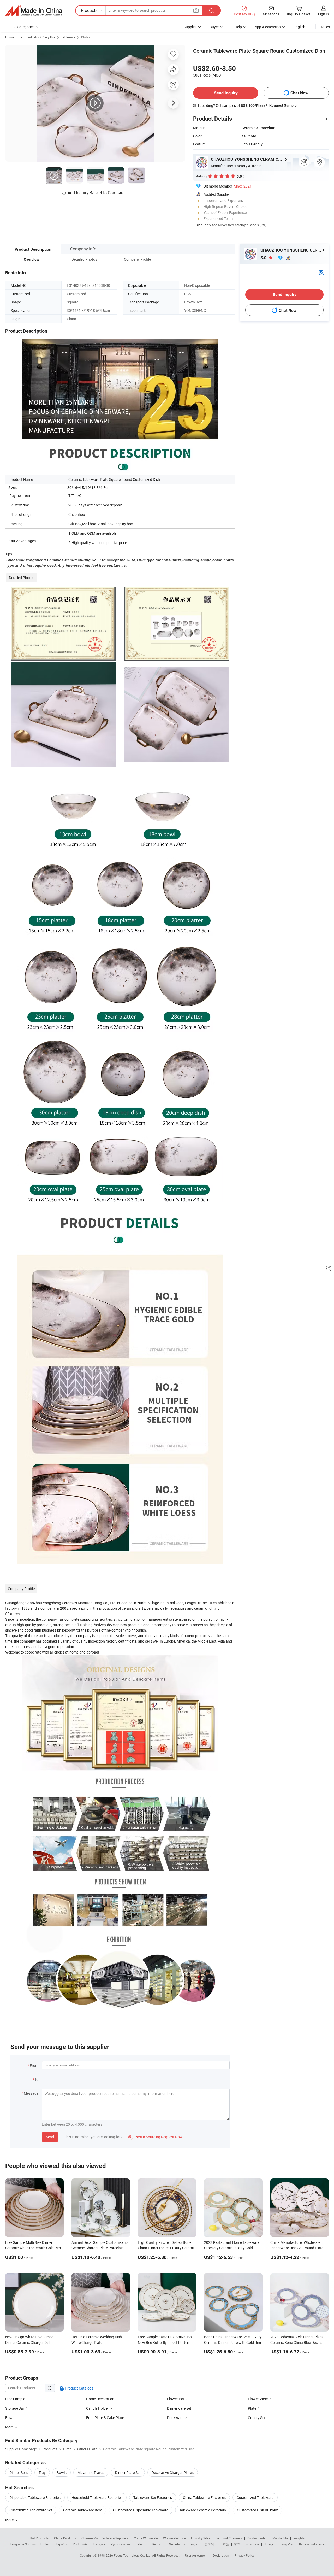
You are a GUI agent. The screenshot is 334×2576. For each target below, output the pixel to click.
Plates (86, 37)
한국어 (209, 2544)
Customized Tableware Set (31, 2510)
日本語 (224, 2544)
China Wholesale (146, 2538)
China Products (65, 2538)
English (45, 2544)
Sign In (201, 225)
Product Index (257, 2538)
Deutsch (158, 2544)
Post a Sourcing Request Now (156, 2137)
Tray (42, 2472)
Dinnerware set (179, 2408)
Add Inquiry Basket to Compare (96, 193)
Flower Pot (176, 2399)
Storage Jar (15, 2408)
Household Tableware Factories (97, 2498)
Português (80, 2544)
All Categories (23, 27)
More (10, 2520)
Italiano (141, 2544)
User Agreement (196, 2555)
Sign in (323, 14)
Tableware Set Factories (153, 2498)
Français (99, 2544)
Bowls (62, 2472)
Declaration (221, 2555)
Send (50, 2137)
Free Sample (15, 2399)
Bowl (9, 2418)
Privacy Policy (244, 2555)
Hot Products (39, 2538)
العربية (195, 2544)
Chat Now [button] (299, 93)
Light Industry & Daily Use (37, 37)
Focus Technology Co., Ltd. (133, 2555)
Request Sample (283, 105)
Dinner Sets (19, 2472)
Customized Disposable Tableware (141, 2510)
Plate (252, 2408)
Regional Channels (229, 2538)
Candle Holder (97, 2408)
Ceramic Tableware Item (83, 2510)
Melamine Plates (91, 2472)
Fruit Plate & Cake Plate (105, 2418)
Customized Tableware (255, 2498)
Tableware (68, 37)
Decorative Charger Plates (173, 2472)
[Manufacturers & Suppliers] (34, 11)
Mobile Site (280, 2538)
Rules (325, 27)
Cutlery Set (257, 2418)
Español (62, 2544)
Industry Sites (201, 2538)
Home (10, 37)
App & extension (268, 27)
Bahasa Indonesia (312, 2544)
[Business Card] (321, 272)
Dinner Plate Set (128, 2472)
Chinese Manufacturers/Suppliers (105, 2538)
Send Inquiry (226, 93)
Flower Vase (258, 2399)
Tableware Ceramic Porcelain (203, 2510)
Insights (299, 2538)
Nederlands (177, 2544)
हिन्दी (237, 2544)
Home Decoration (100, 2399)
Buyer (214, 27)
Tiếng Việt (286, 2544)
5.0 (264, 258)
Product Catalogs (79, 2388)
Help (238, 27)
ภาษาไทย (252, 2544)
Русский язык (120, 2544)
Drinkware (175, 2418)
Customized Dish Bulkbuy (257, 2510)
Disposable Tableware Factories (35, 2498)
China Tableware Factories (204, 2498)
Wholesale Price (174, 2538)
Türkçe (269, 2544)
